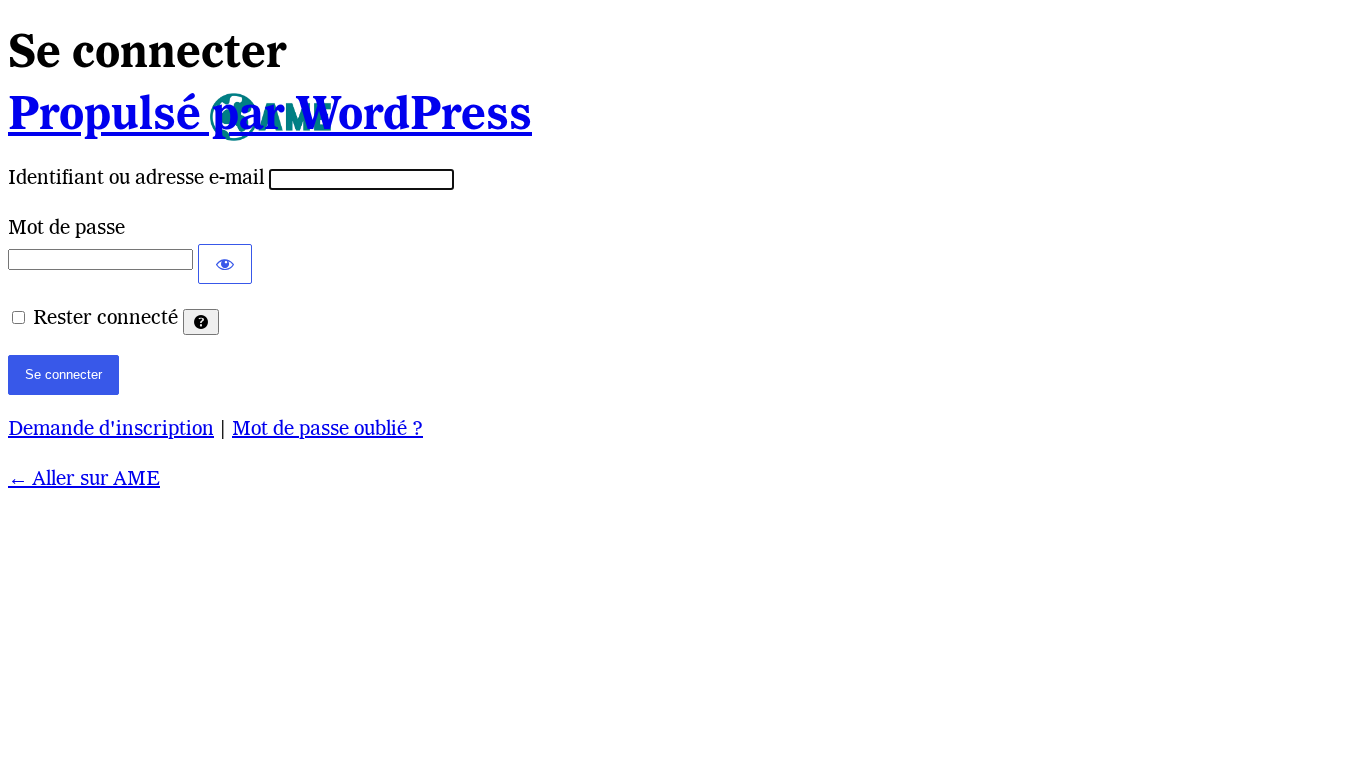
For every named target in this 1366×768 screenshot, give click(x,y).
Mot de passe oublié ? (327, 430)
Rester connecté (105, 319)
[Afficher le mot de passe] (225, 264)
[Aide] (201, 322)
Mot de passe (66, 229)
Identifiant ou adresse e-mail (136, 179)
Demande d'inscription (111, 430)
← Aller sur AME (84, 480)
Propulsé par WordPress (270, 117)
